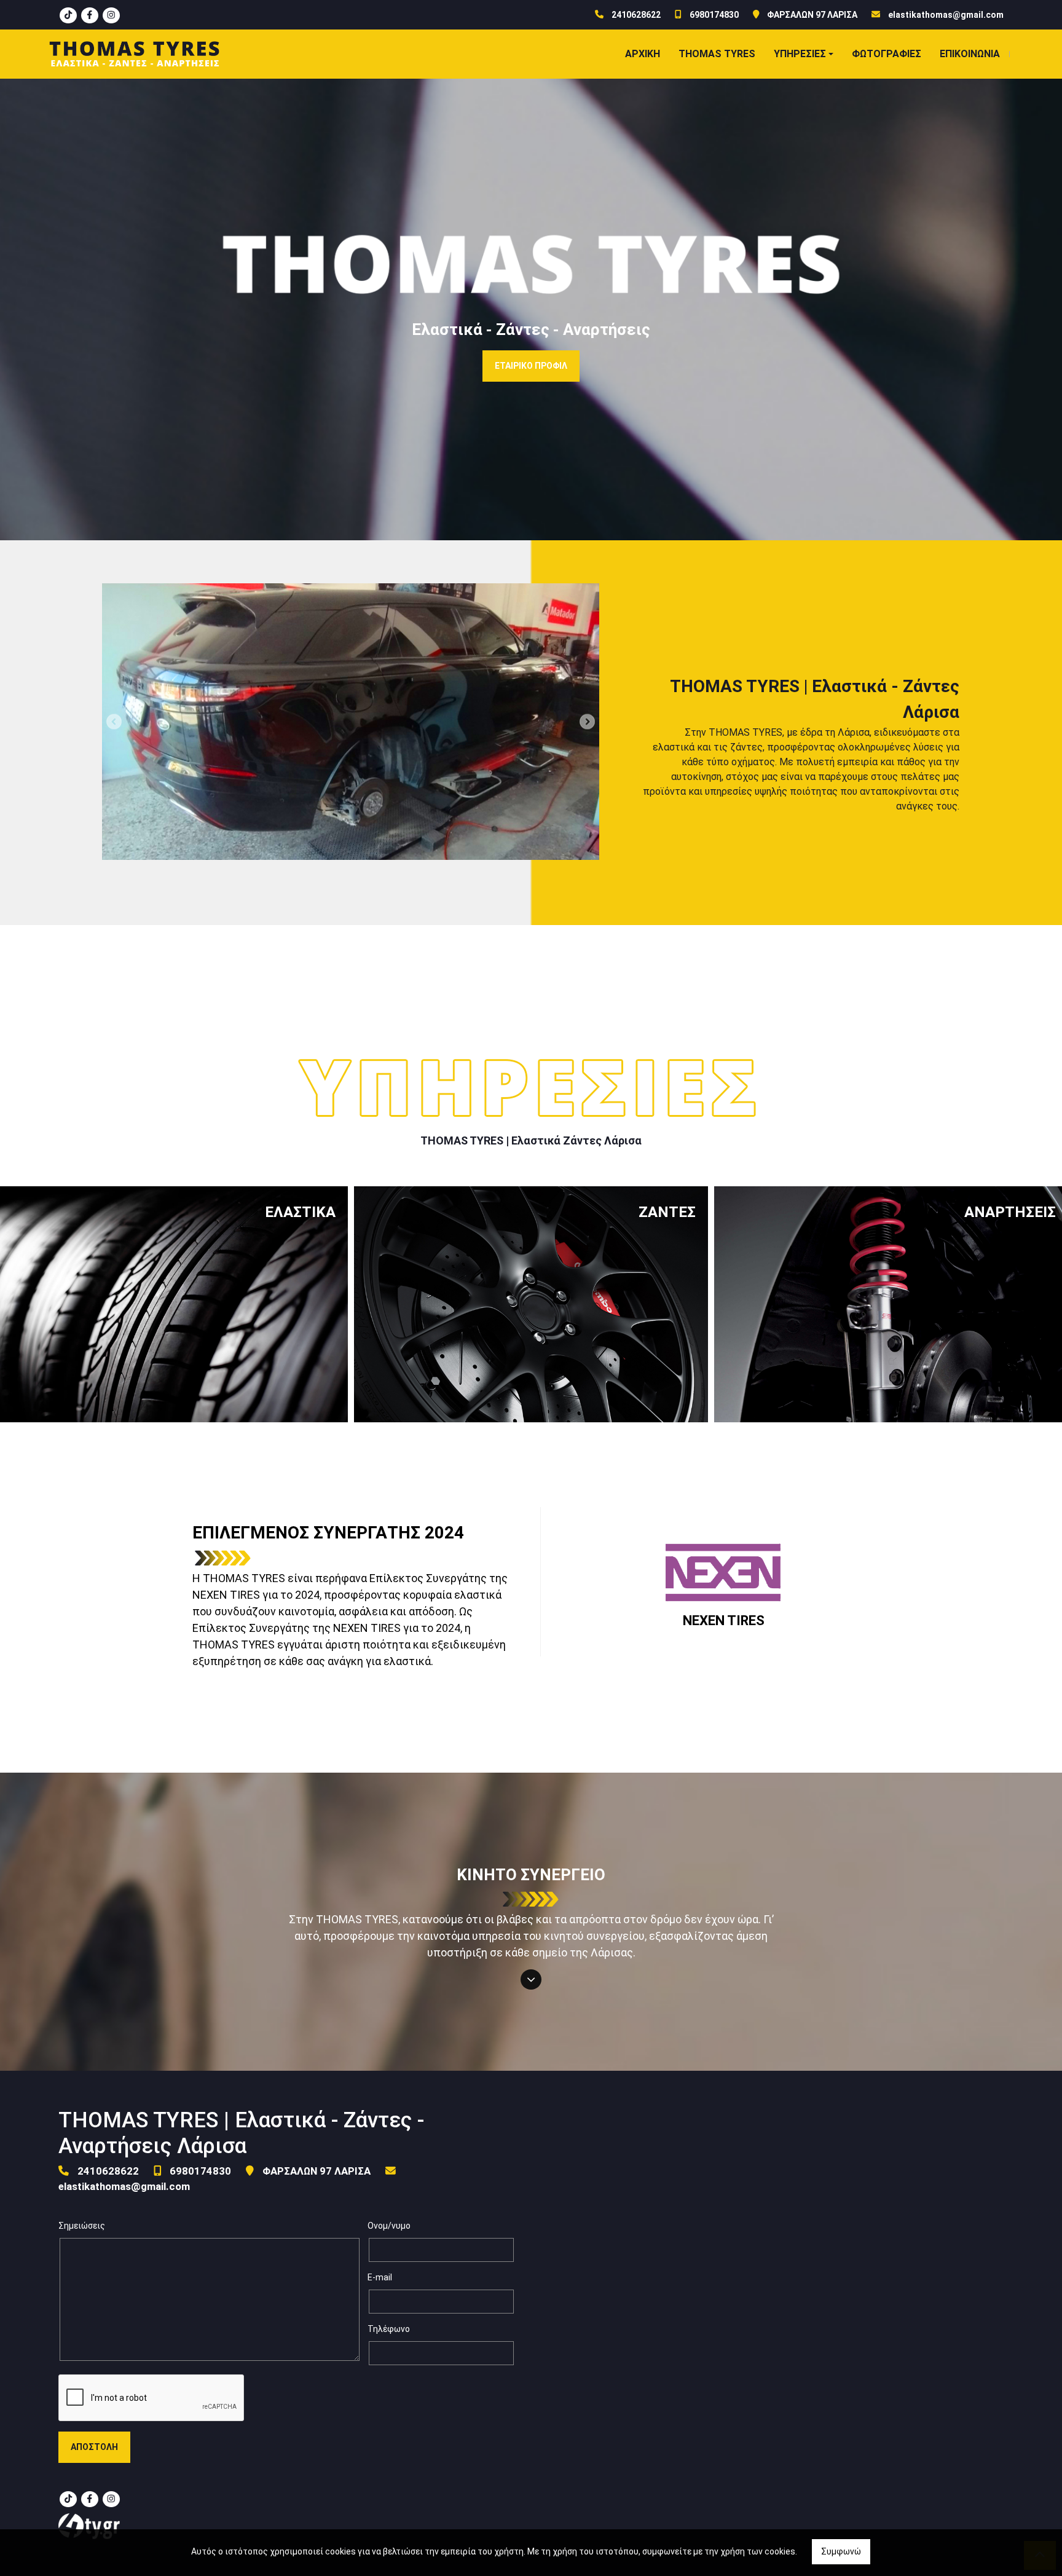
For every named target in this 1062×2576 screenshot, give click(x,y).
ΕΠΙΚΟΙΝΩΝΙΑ (970, 54)
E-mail (380, 2277)
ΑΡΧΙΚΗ (643, 54)
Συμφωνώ (841, 2551)
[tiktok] (68, 15)
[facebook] (90, 15)
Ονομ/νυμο (389, 2226)
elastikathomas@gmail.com (946, 15)
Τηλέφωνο (389, 2329)
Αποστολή (94, 2447)
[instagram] (111, 15)
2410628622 (636, 15)
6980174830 (714, 15)
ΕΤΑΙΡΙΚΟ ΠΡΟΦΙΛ (531, 366)
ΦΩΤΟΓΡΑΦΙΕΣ (887, 54)
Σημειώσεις (82, 2226)
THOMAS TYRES (717, 54)
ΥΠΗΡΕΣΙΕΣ (800, 54)
